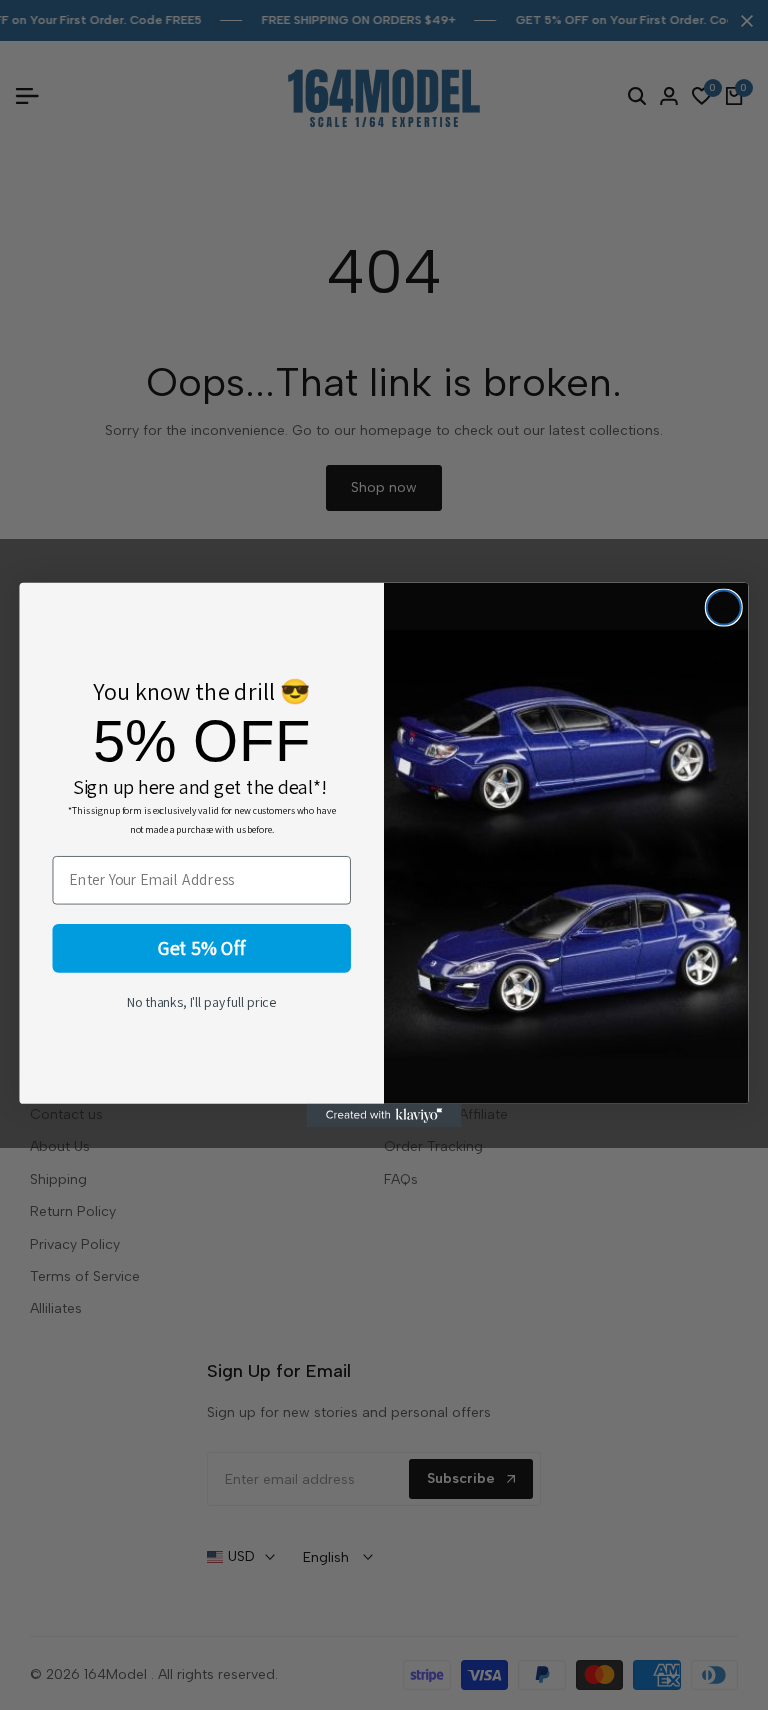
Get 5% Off (201, 948)
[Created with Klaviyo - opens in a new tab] (384, 1115)
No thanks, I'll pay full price (201, 1001)
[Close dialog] (724, 608)
